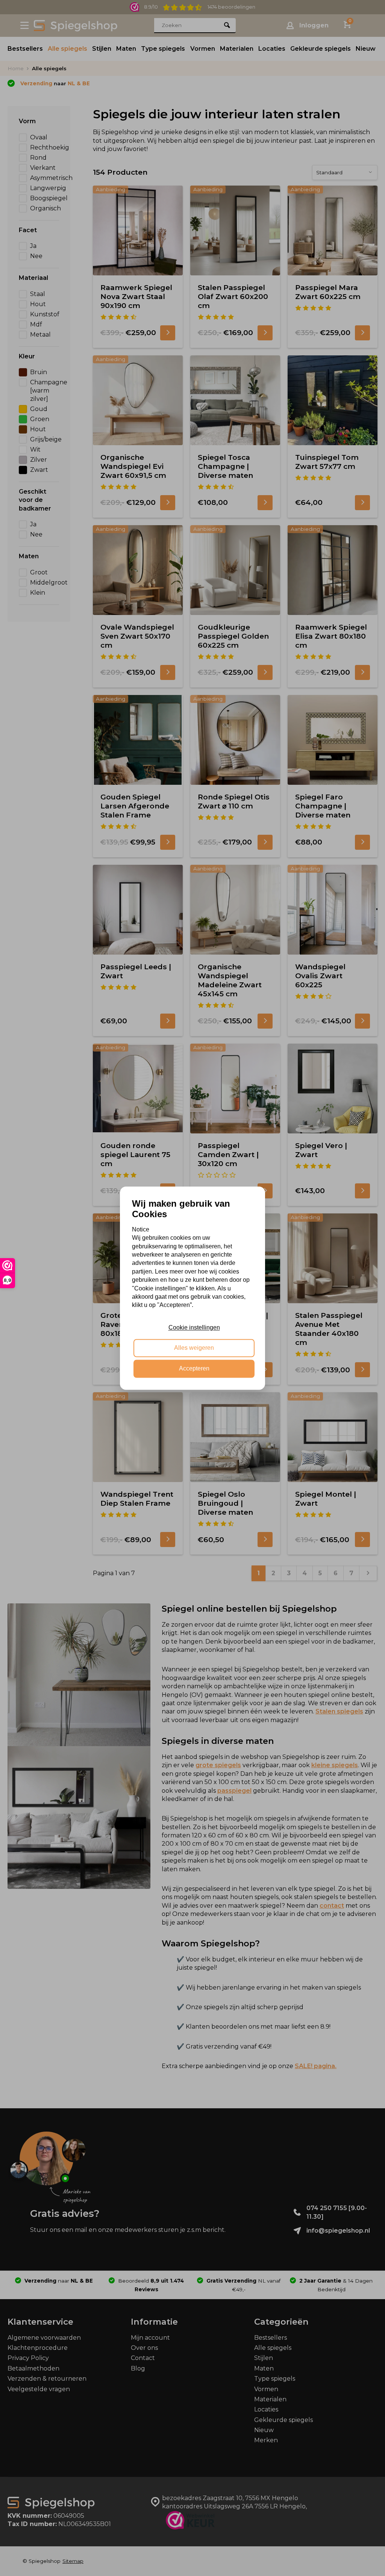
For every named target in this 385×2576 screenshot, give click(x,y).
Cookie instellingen (194, 1327)
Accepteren (194, 1368)
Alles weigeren (194, 1348)
